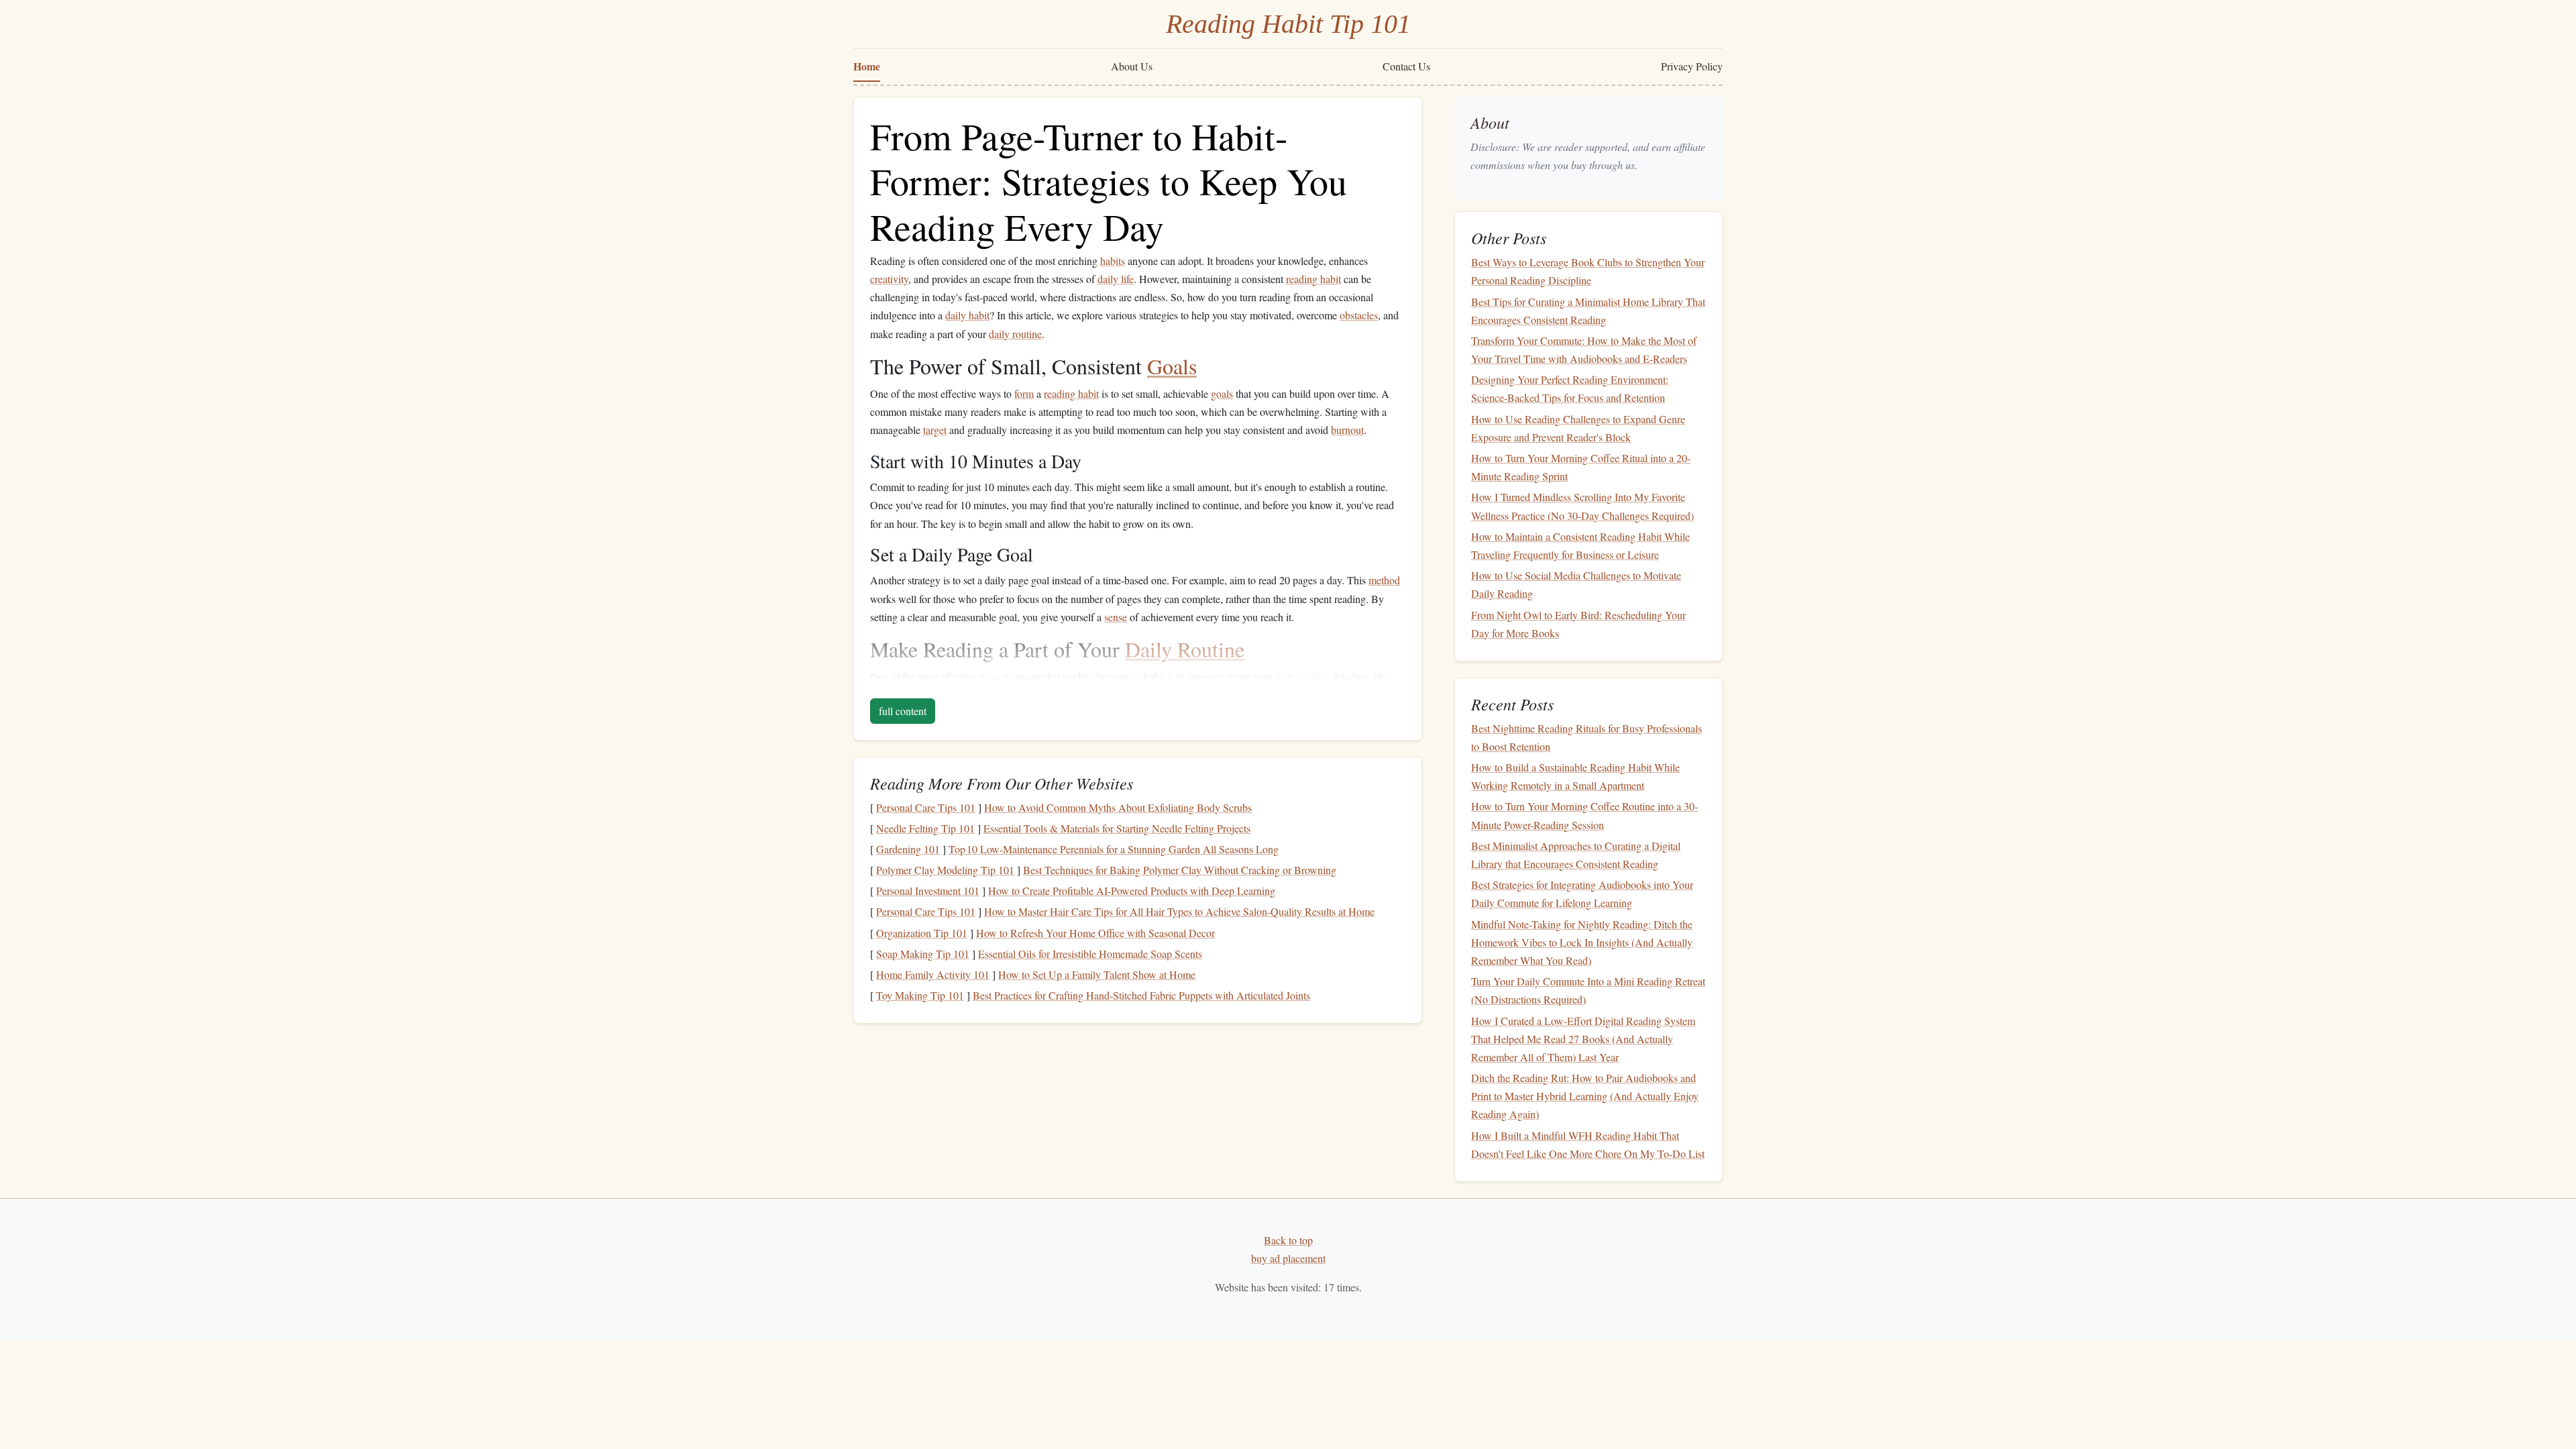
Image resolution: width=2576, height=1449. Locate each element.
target (935, 430)
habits (1113, 261)
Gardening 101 (908, 849)
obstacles (1359, 315)
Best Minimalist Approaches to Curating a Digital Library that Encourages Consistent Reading (1576, 855)
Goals (1172, 366)
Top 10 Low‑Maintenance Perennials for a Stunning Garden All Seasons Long (1114, 849)
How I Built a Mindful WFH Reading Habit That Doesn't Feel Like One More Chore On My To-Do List (1588, 1144)
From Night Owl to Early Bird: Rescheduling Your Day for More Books (1578, 624)
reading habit (1313, 279)
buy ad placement (1288, 1258)
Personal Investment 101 (928, 891)
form (1024, 393)
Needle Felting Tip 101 (925, 828)
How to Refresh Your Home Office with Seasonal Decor (1095, 933)
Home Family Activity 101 (933, 974)
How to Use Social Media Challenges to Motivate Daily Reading (1576, 584)
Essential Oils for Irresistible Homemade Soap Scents (1090, 954)
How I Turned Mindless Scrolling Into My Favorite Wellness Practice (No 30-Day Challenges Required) (1582, 506)
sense (1116, 617)
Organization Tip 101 (922, 933)
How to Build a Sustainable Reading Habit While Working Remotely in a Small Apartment (1575, 776)
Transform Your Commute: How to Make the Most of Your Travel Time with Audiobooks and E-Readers (1584, 350)
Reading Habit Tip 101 (1288, 24)
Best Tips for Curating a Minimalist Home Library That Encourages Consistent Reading (1588, 311)
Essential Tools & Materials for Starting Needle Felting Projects (1117, 828)
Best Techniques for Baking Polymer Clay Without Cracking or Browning (1180, 870)
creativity (889, 279)
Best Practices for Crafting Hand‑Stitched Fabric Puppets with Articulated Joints (1141, 995)
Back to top (1288, 1240)
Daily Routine (1185, 649)
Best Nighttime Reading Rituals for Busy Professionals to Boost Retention (1587, 737)
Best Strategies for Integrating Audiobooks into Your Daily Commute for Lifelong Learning (1582, 894)
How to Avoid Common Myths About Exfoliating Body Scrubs (1118, 807)
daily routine (1015, 334)
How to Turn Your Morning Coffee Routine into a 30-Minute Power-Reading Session (1585, 815)
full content (903, 711)
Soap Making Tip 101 (923, 954)
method (1384, 580)
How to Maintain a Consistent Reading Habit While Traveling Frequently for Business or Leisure (1580, 545)
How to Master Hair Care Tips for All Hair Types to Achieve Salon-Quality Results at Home (1179, 911)
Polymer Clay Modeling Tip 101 (945, 870)
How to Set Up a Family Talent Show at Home (1097, 974)
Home (867, 66)
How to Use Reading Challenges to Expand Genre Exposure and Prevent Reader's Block (1578, 428)
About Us (1132, 66)
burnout (1347, 430)
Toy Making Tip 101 (920, 995)
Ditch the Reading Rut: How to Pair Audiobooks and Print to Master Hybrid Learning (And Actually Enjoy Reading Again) (1585, 1096)
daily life (1116, 279)
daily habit (967, 315)
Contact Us (1406, 66)
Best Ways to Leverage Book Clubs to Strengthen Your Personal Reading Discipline (1588, 271)
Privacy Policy (1692, 66)
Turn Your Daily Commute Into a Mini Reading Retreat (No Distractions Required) (1588, 990)
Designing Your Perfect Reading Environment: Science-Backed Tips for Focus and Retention (1570, 388)
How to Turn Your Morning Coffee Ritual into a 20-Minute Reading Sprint (1581, 467)
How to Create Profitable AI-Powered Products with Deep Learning (1132, 891)
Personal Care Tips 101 (926, 807)
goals (1222, 393)
